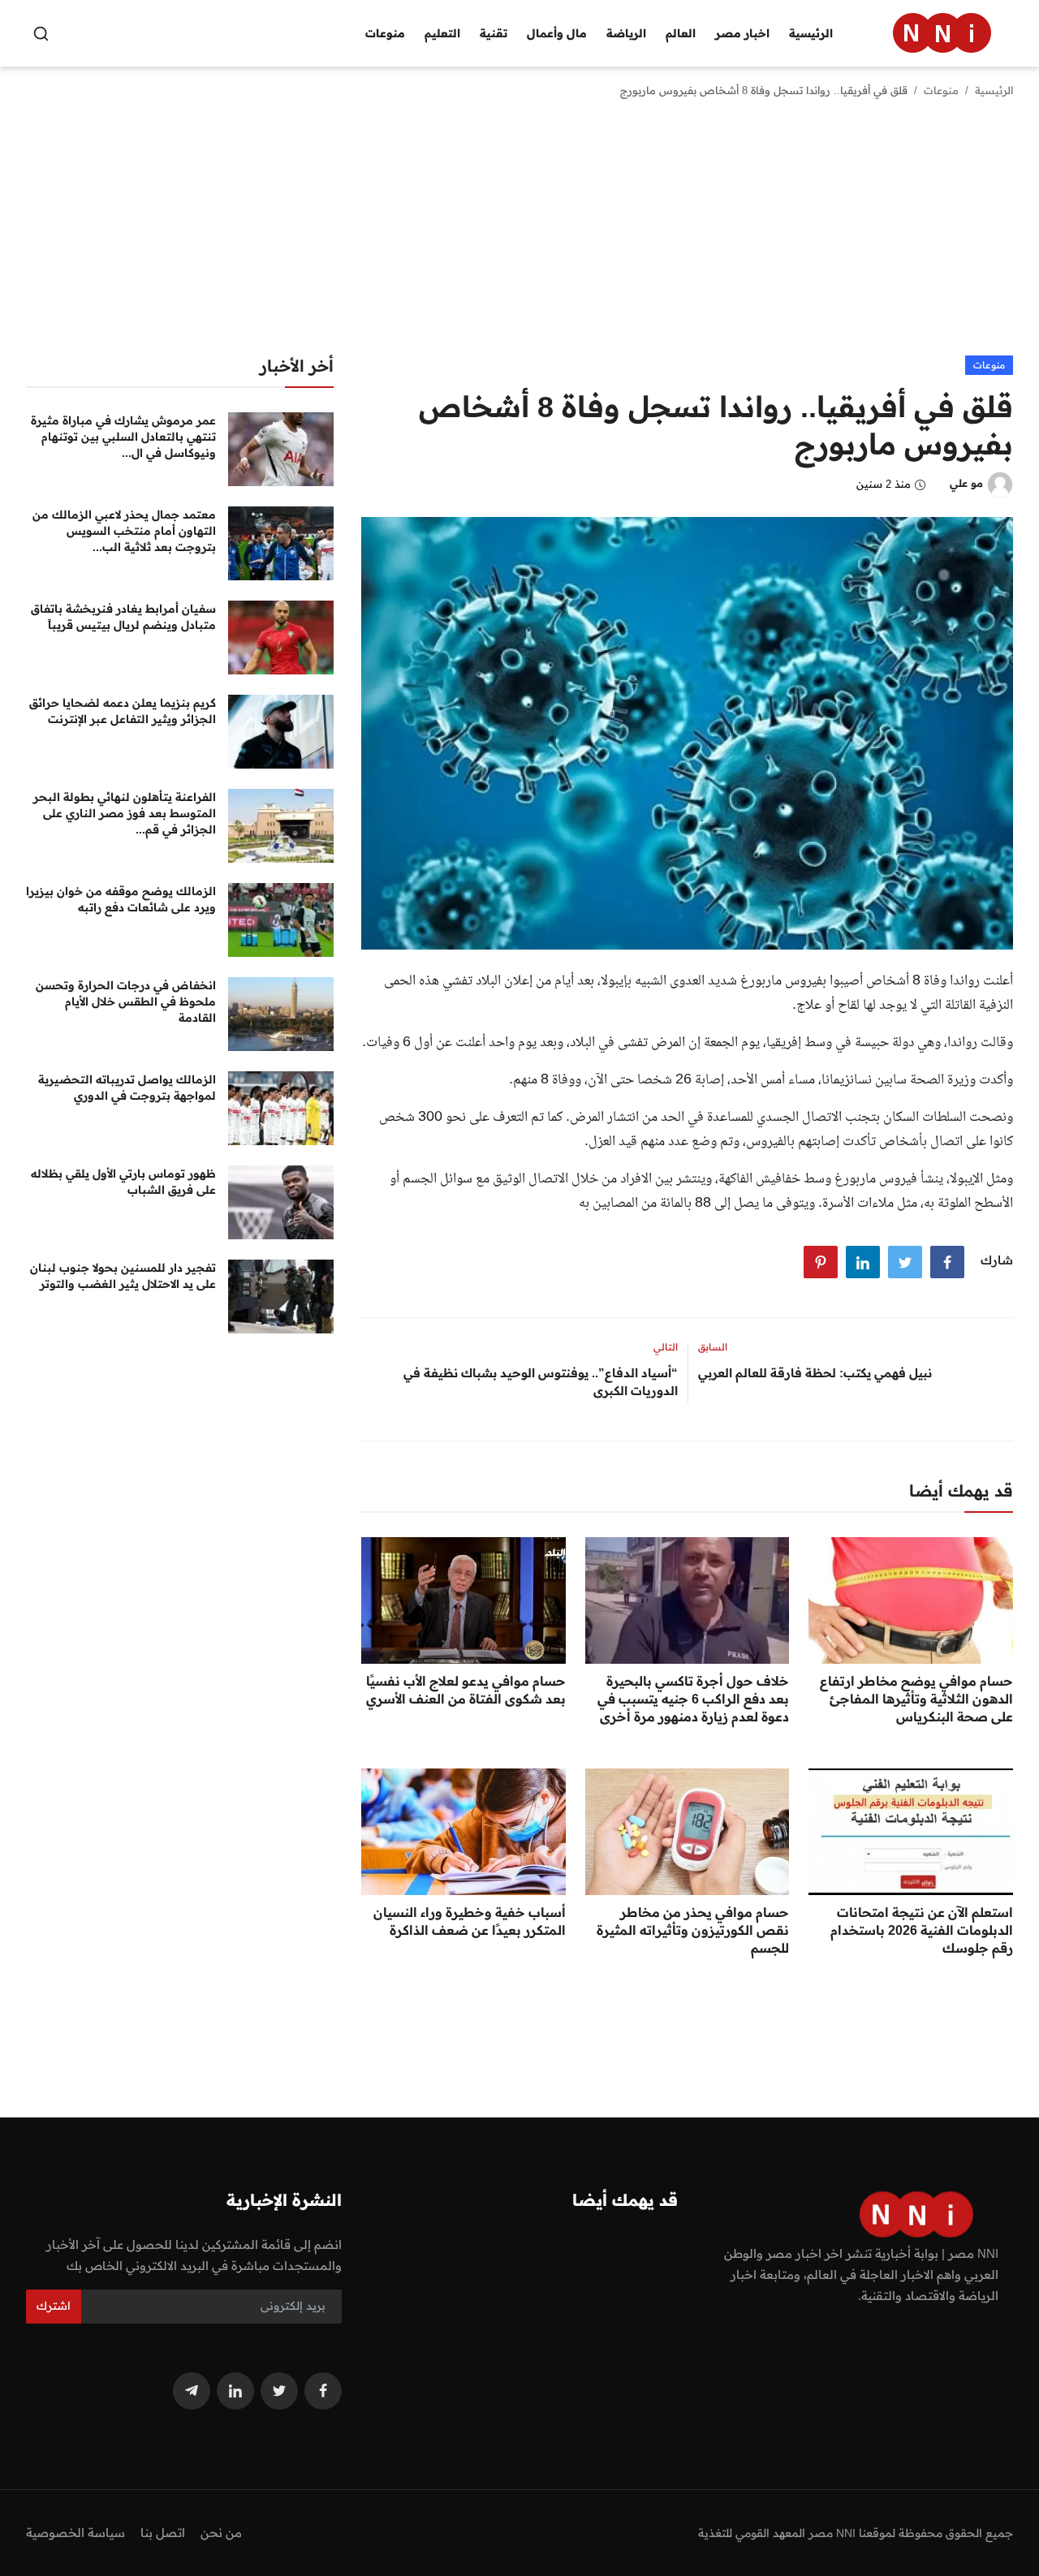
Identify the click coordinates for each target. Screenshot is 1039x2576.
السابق (713, 1347)
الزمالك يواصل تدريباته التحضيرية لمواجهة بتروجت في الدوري (127, 1088)
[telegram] (192, 2391)
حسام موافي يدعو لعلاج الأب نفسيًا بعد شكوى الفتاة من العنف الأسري (466, 1690)
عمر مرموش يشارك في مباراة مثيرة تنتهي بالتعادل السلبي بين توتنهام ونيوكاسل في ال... (123, 437)
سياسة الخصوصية (75, 2533)
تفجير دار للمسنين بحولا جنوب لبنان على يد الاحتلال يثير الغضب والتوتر (123, 1276)
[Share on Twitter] (905, 1262)
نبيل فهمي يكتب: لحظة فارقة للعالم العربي (815, 1373)
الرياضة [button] (626, 33)
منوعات (941, 90)
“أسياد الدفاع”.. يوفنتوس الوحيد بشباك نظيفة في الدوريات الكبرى (540, 1382)
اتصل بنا (163, 2533)
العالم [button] (681, 33)
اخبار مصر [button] (742, 33)
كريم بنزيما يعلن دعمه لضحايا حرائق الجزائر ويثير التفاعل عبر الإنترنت (123, 711)
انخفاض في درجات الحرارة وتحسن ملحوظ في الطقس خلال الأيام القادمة (126, 1002)
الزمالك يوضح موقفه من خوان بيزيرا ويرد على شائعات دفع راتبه (121, 899)
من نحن (221, 2533)
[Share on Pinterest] (821, 1262)
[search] (41, 34)
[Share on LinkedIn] (863, 1262)
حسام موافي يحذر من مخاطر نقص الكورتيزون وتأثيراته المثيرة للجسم (693, 1930)
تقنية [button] (494, 33)
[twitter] (279, 2391)
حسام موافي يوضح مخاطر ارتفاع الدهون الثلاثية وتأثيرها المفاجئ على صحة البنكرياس (916, 1699)
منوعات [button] (385, 33)
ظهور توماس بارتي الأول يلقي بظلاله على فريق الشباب (123, 1182)
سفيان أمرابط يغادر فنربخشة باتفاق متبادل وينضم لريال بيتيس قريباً (123, 617)
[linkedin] (235, 2391)
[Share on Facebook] (947, 1262)
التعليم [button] (442, 33)
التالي (666, 1347)
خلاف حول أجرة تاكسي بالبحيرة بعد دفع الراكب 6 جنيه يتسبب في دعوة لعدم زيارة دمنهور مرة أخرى (693, 1699)
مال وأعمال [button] (557, 33)
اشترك (54, 2306)
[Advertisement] (519, 234)
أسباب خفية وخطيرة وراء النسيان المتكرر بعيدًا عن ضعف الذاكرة (470, 1921)
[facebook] (323, 2391)
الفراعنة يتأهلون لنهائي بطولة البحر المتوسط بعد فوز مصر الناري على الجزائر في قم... (125, 813)
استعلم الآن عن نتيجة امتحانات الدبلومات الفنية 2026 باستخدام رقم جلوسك (922, 1930)
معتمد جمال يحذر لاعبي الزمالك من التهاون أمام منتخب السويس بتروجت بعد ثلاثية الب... (124, 531)
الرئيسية (811, 33)
